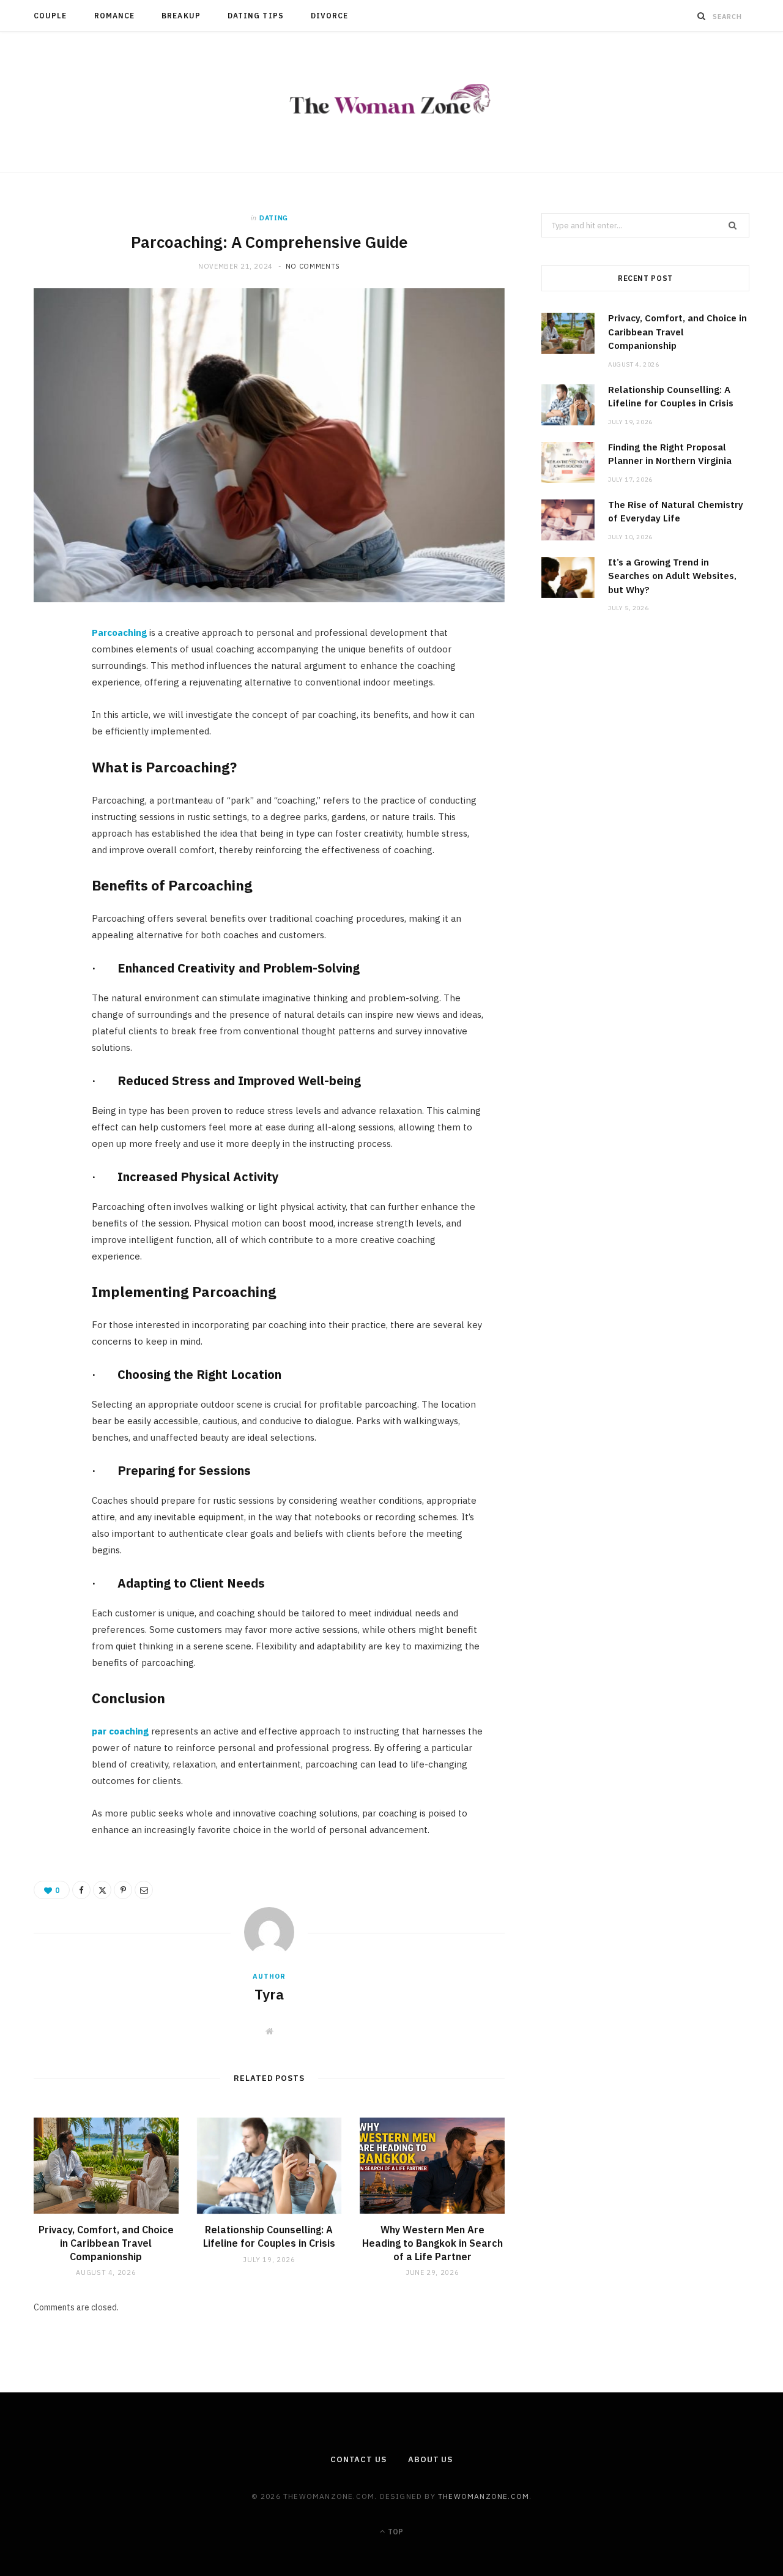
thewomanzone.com (484, 2496)
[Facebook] (50, 674)
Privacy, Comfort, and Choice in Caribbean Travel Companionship (106, 2243)
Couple (50, 16)
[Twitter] (50, 705)
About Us (430, 2459)
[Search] (702, 16)
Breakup (181, 16)
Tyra (269, 1994)
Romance (115, 16)
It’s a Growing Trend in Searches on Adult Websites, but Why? (672, 576)
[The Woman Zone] (392, 102)
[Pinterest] (50, 736)
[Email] (50, 767)
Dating (274, 218)
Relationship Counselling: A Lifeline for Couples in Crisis (269, 2236)
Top (395, 2532)
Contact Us (358, 2459)
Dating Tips (256, 16)
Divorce (330, 16)
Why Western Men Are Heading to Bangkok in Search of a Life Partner (432, 2243)
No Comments (313, 266)
